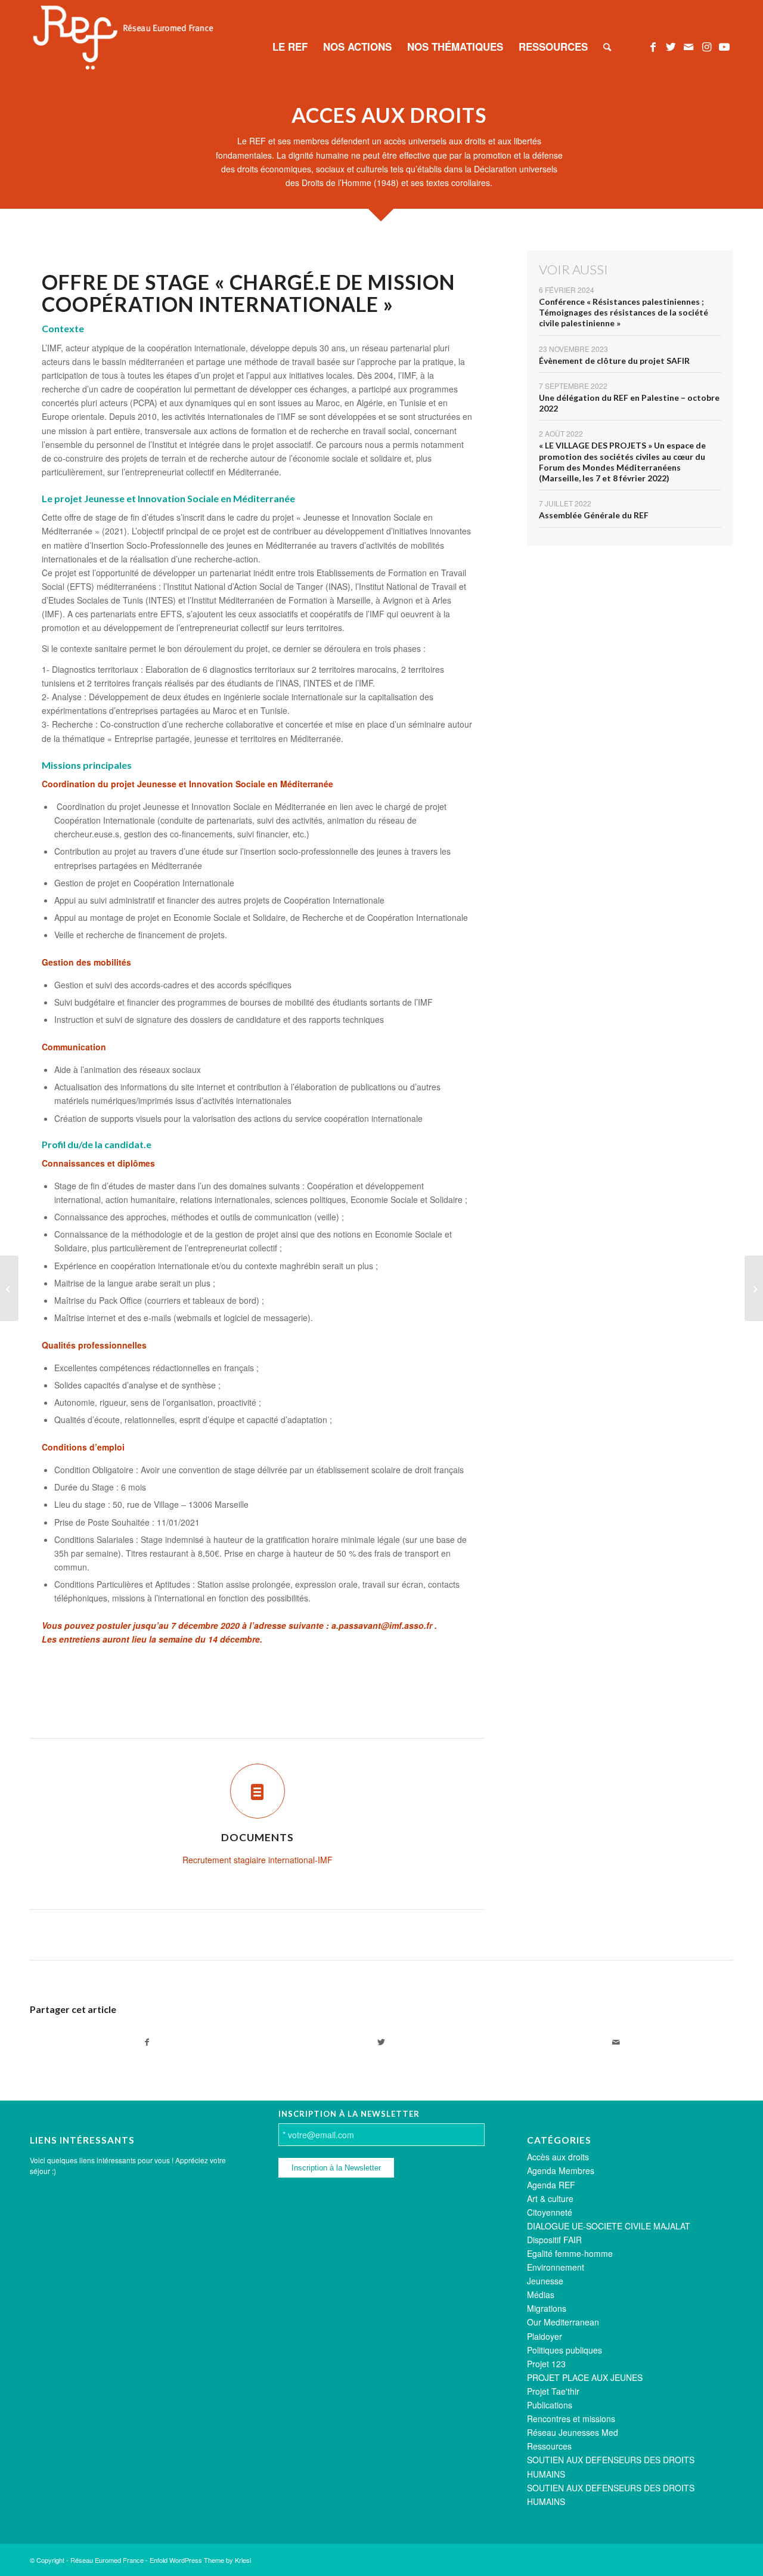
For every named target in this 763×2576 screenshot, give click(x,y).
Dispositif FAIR (554, 2240)
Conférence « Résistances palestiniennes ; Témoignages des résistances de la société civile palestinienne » (624, 312)
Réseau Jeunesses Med (573, 2432)
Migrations (547, 2308)
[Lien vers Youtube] (724, 46)
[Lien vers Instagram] (706, 46)
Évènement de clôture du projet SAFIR (614, 361)
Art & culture (550, 2198)
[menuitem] (290, 47)
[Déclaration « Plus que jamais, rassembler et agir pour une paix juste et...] (754, 1288)
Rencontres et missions (571, 2419)
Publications (550, 2405)
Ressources (549, 2446)
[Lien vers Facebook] (653, 46)
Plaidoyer (545, 2336)
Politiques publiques (565, 2350)
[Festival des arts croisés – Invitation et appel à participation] (9, 1288)
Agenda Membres (561, 2170)
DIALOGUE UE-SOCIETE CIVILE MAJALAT (609, 2226)
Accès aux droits (558, 2157)
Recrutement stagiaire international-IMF (258, 1860)
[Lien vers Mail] (688, 46)
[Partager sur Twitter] (381, 2042)
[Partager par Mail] (616, 2042)
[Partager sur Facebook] (147, 2042)
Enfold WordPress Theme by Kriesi (200, 2560)
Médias (541, 2294)
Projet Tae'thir (553, 2391)
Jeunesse (545, 2281)
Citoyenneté (550, 2212)
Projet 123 (546, 2364)
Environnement (556, 2267)
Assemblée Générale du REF (594, 515)
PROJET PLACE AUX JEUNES (585, 2377)
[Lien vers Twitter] (671, 46)
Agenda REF (551, 2185)
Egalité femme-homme (570, 2253)
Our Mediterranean (563, 2322)
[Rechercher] (607, 47)
